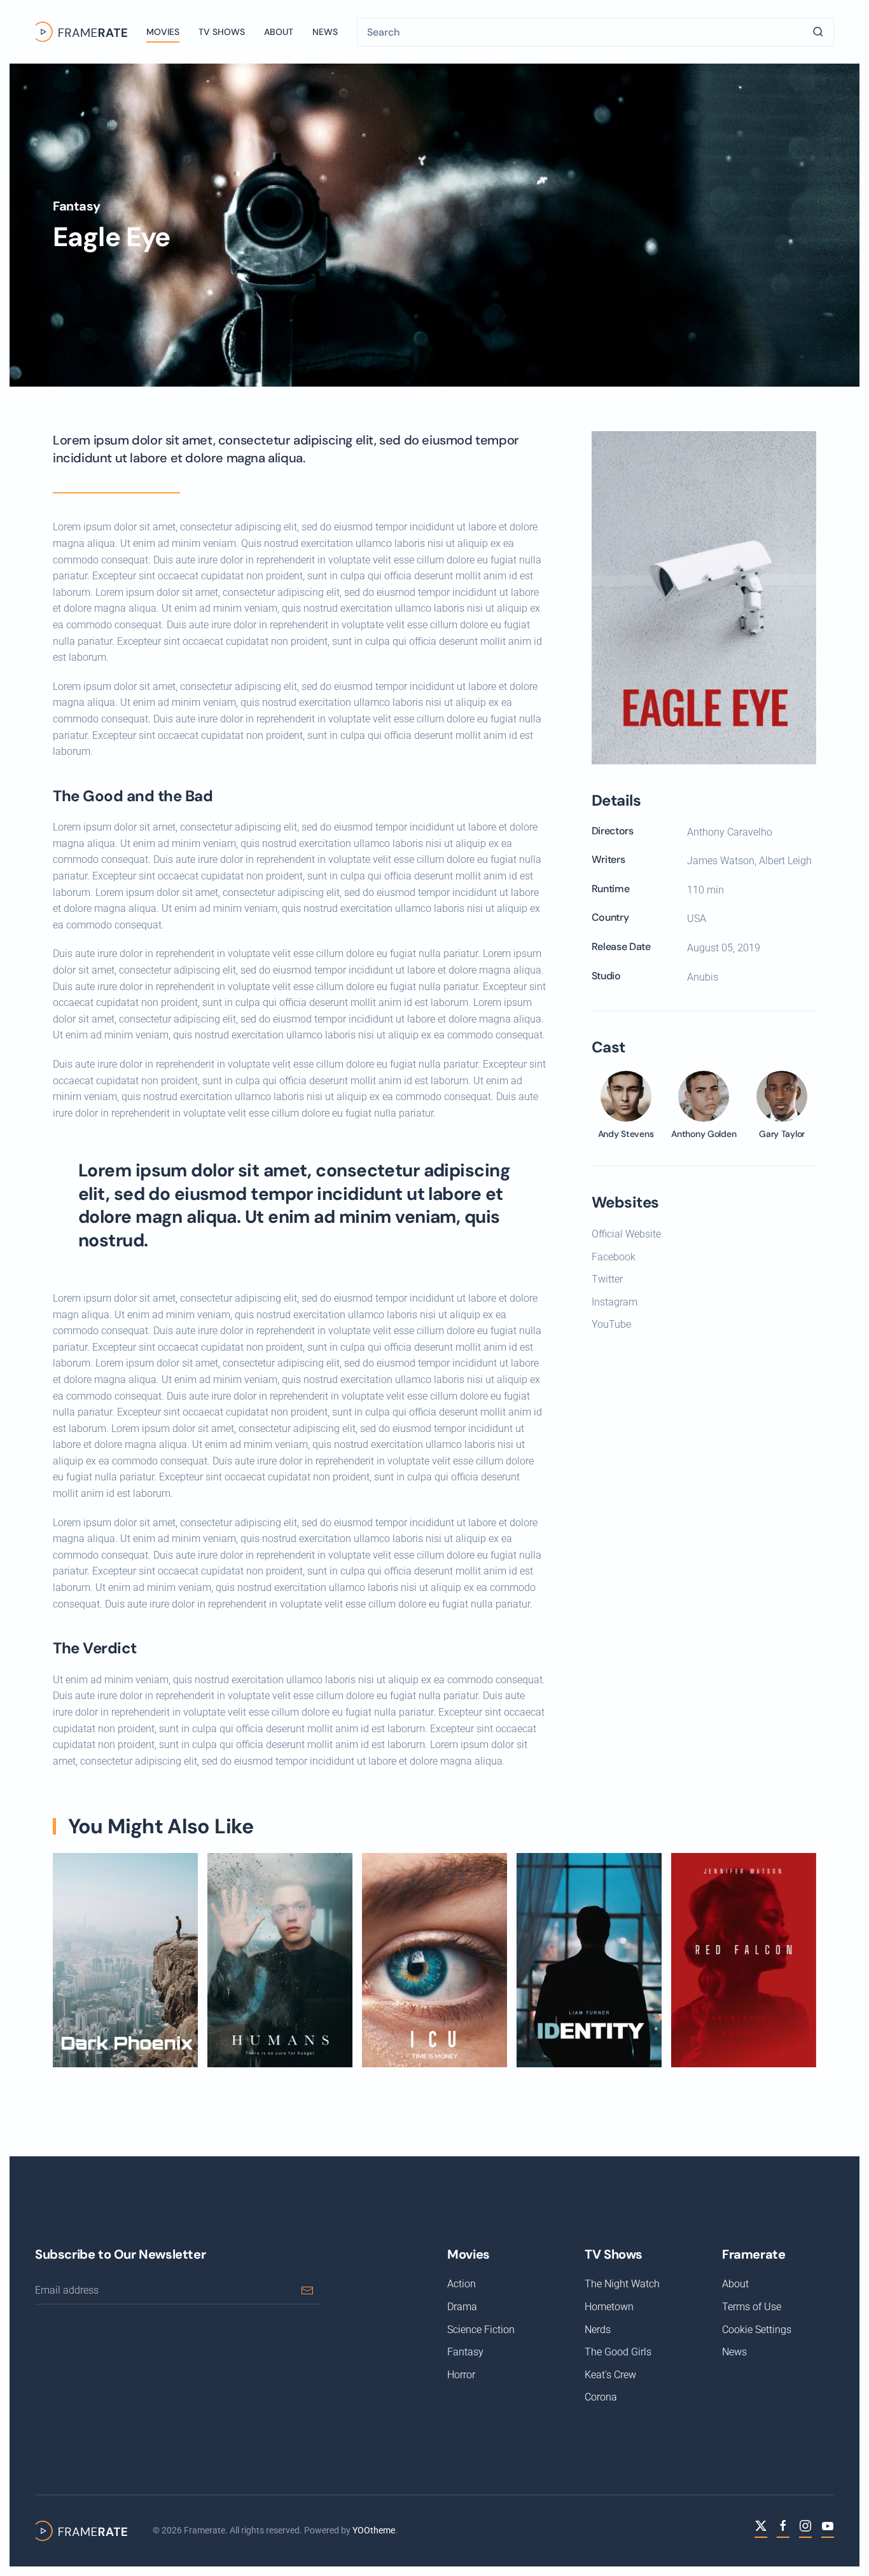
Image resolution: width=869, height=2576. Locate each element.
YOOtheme (374, 2530)
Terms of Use (752, 2307)
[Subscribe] (307, 2290)
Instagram (615, 1302)
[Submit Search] (818, 32)
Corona (601, 2397)
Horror (461, 2375)
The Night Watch (622, 2284)
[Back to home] (81, 32)
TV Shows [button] (222, 32)
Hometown (609, 2307)
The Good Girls (618, 2352)
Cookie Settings (757, 2330)
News (325, 32)
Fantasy (76, 206)
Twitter (607, 1279)
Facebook (614, 1257)
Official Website (626, 1234)
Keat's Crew (610, 2375)
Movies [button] (163, 32)
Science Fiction (481, 2330)
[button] (704, 597)
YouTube (611, 1324)
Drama (462, 2307)
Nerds (598, 2330)
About (279, 32)
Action (462, 2284)
